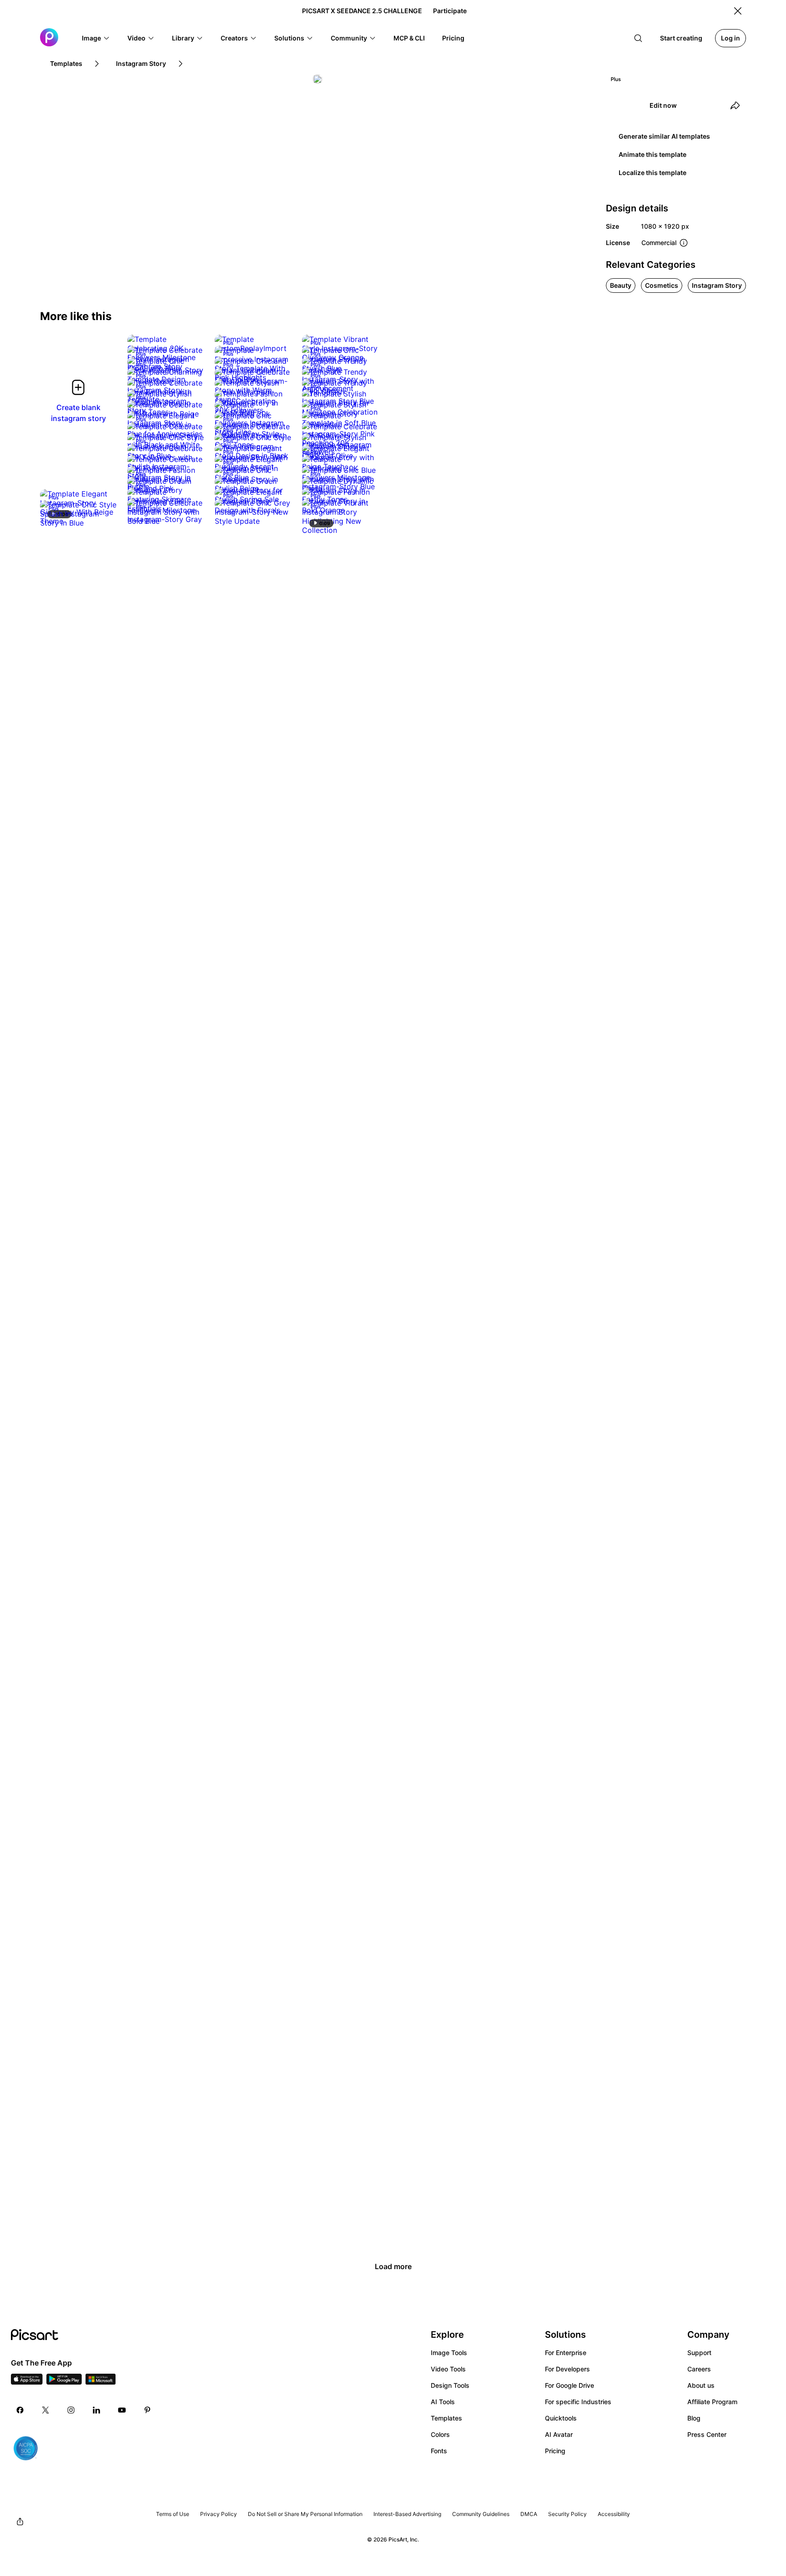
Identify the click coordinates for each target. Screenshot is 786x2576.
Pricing (555, 2451)
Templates (446, 2418)
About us (701, 2385)
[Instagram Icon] (71, 2410)
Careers (699, 2369)
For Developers (567, 2369)
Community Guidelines (481, 2514)
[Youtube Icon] (122, 2410)
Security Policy (567, 2514)
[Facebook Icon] (20, 2410)
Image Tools (449, 2353)
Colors (440, 2434)
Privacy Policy (219, 2514)
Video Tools (448, 2369)
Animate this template (652, 154)
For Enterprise (566, 2353)
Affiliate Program (712, 2402)
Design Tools (450, 2385)
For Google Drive (569, 2385)
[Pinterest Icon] (147, 2410)
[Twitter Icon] (45, 2410)
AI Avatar (559, 2434)
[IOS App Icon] (27, 2382)
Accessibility (614, 2514)
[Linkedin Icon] (96, 2410)
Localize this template (652, 173)
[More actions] (277, 339)
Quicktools (561, 2418)
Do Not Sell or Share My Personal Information (305, 2514)
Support (699, 2353)
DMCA (529, 2514)
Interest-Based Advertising (407, 2514)
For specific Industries (578, 2402)
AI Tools (443, 2402)
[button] (96, 38)
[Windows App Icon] (101, 2382)
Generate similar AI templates (664, 136)
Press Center (707, 2434)
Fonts (439, 2451)
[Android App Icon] (64, 2382)
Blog (694, 2418)
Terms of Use (173, 2514)
